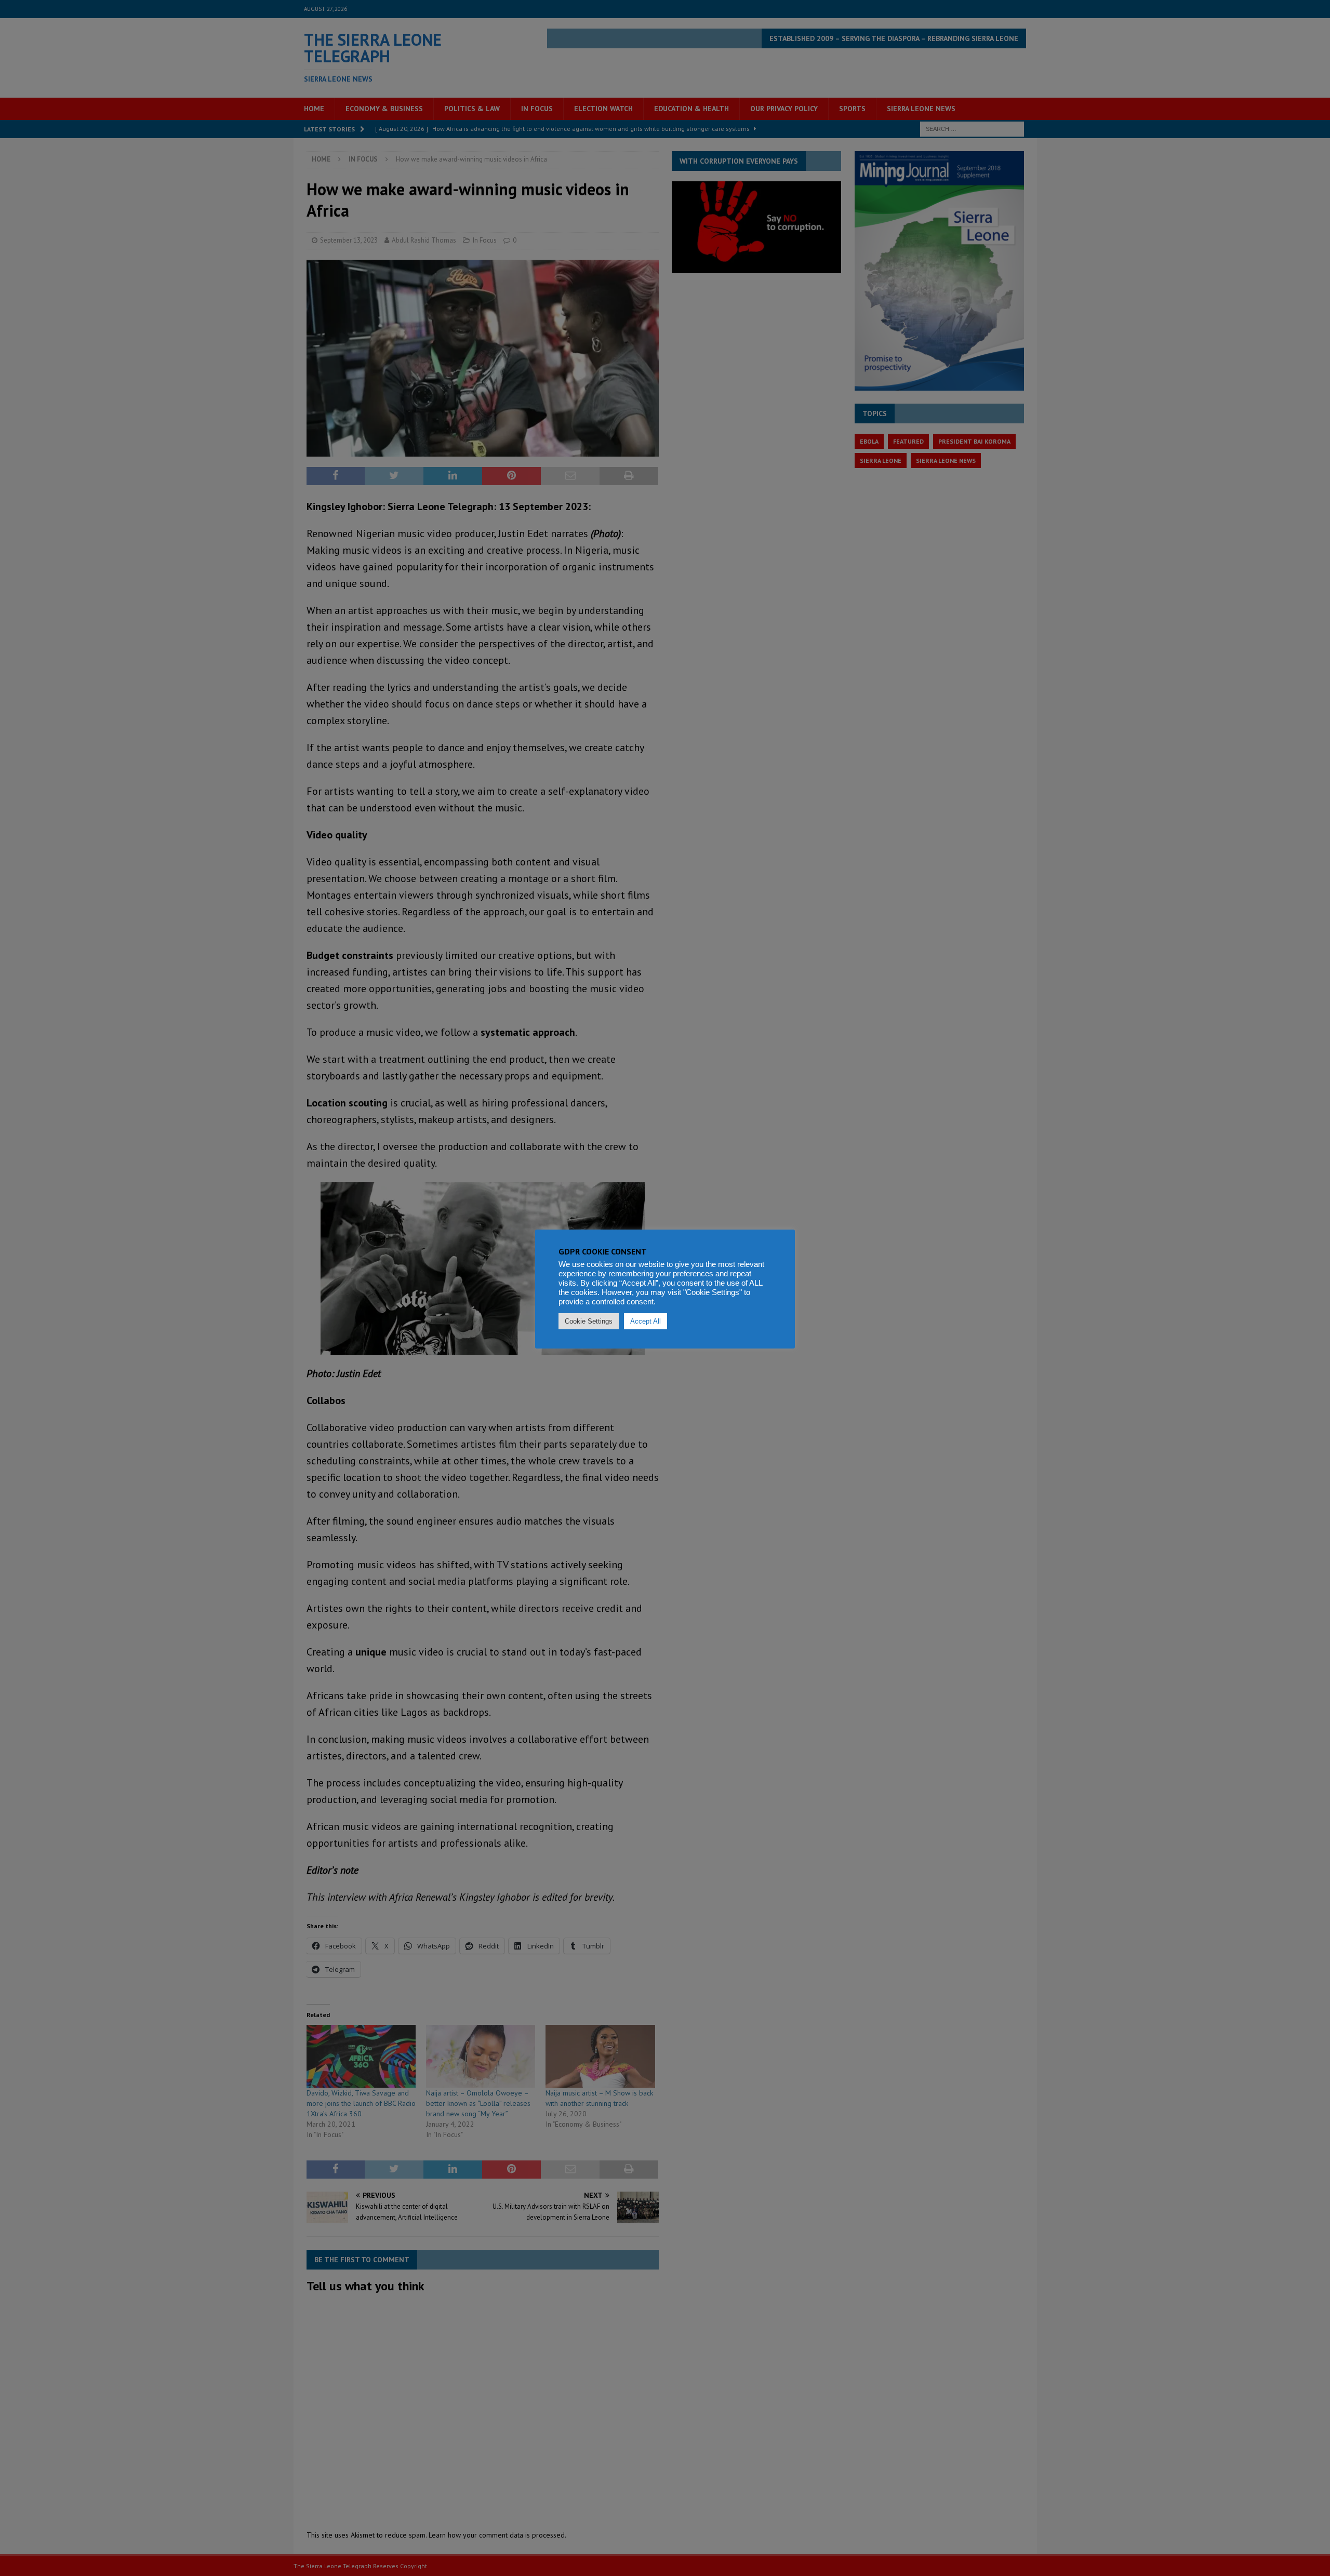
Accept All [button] (646, 1321)
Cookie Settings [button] (589, 1321)
